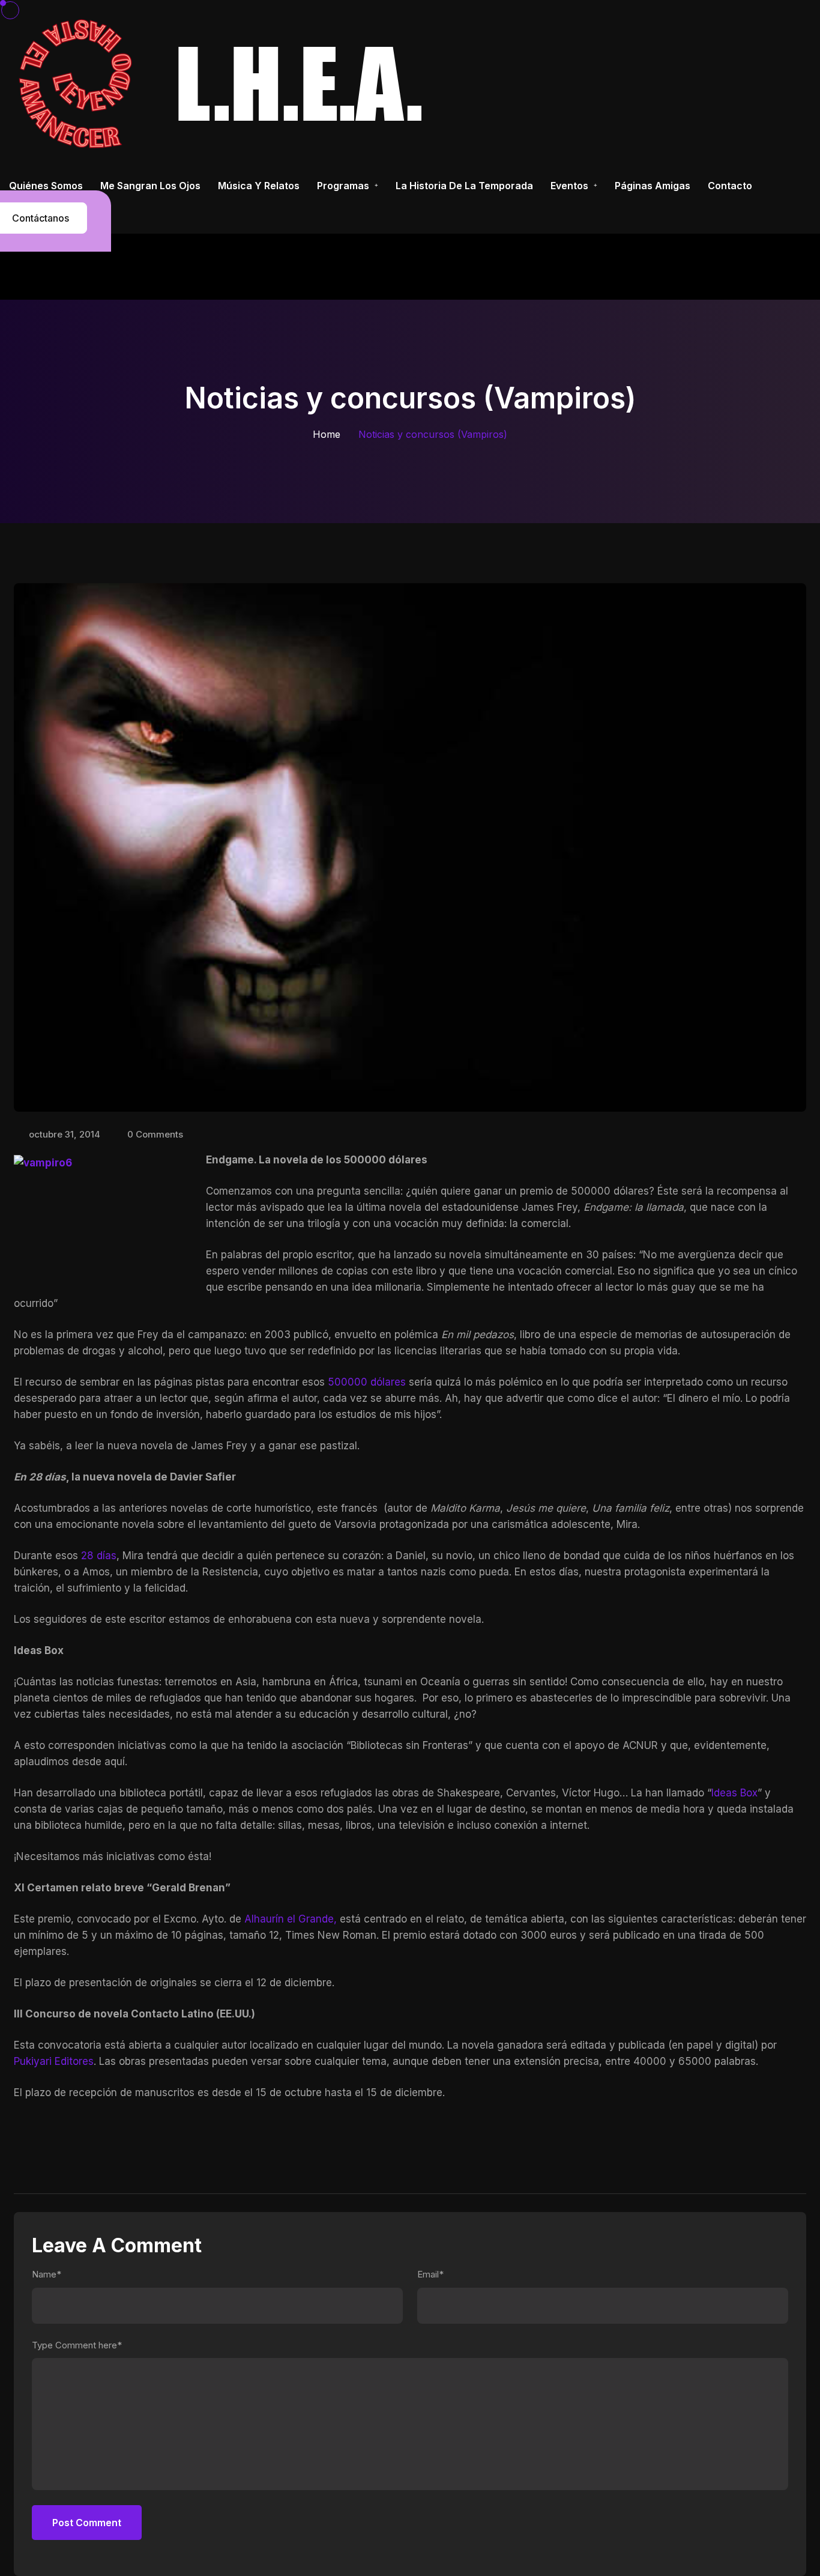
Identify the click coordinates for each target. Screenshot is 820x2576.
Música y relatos (259, 186)
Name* (47, 2274)
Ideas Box (734, 1793)
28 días (99, 1556)
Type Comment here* (77, 2345)
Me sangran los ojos (150, 186)
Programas (343, 186)
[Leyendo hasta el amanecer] (225, 83)
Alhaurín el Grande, (292, 1919)
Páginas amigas (653, 186)
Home (327, 434)
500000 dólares (367, 1382)
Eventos (569, 186)
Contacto (730, 186)
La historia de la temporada (464, 186)
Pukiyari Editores (54, 2061)
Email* (430, 2274)
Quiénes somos (46, 186)
